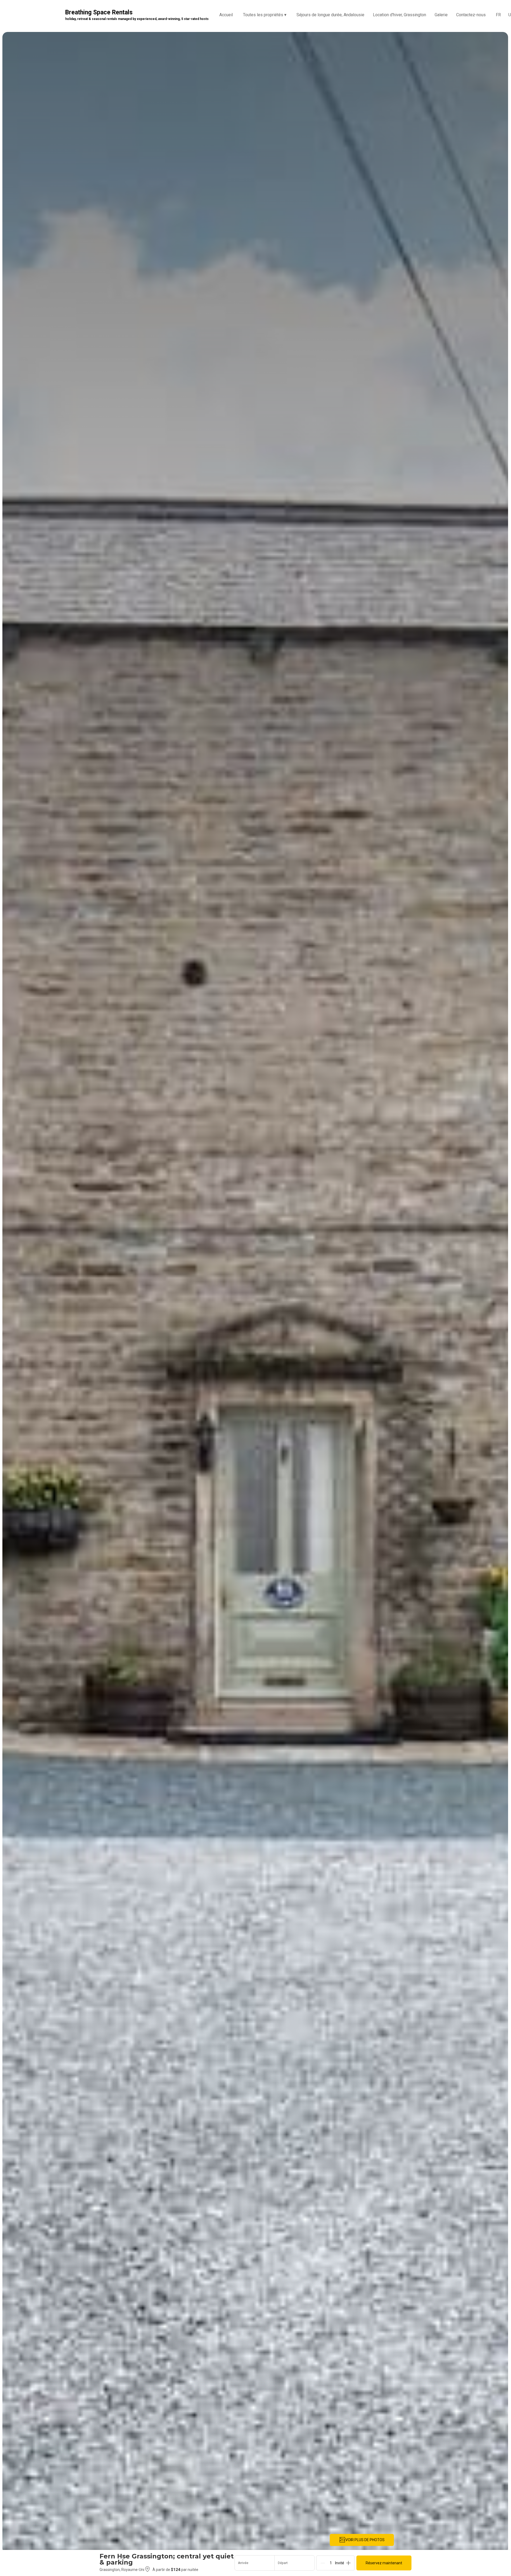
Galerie (441, 15)
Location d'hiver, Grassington (399, 15)
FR (498, 15)
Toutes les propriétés (265, 15)
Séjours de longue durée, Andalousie (330, 15)
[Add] (348, 2563)
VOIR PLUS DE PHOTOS (365, 2540)
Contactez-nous (471, 15)
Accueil (226, 15)
